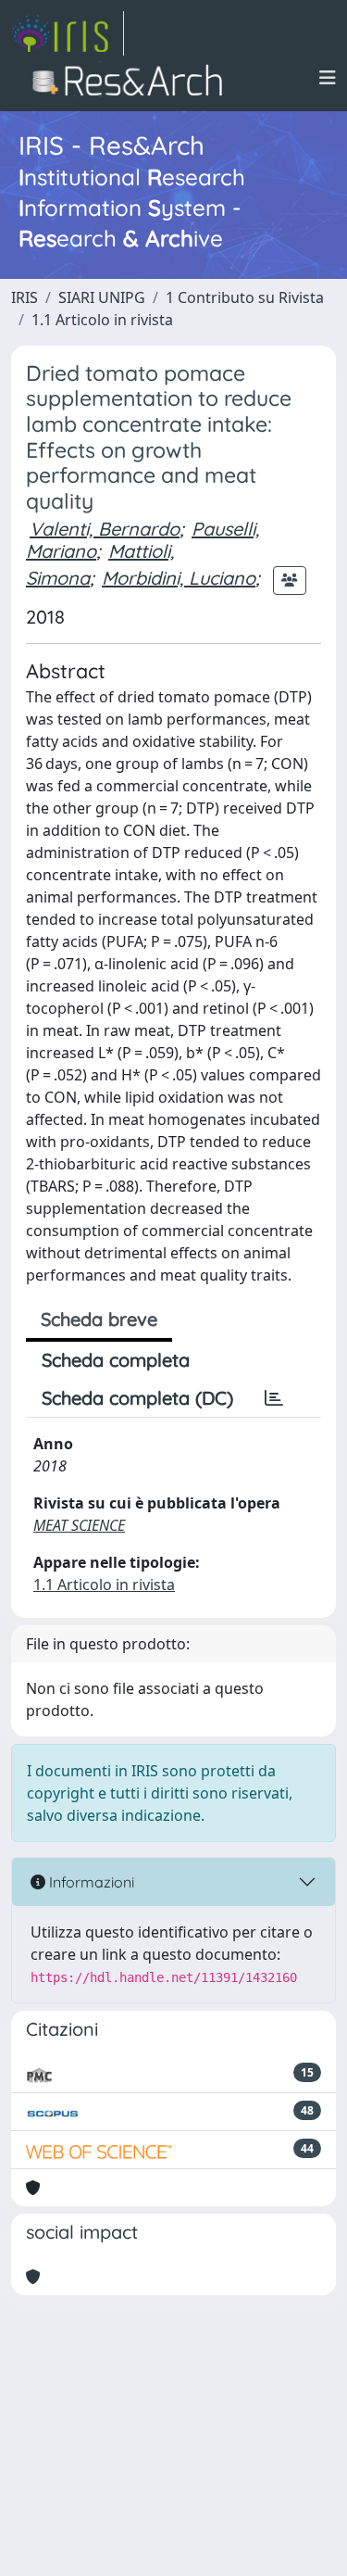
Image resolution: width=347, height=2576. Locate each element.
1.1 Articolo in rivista (102, 320)
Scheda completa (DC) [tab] (137, 1398)
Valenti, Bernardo (105, 529)
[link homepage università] (133, 78)
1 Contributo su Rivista (245, 297)
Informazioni (90, 1882)
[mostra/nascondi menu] (328, 78)
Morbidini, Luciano (179, 578)
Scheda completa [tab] (116, 1360)
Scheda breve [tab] (99, 1319)
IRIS (25, 297)
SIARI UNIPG (102, 297)
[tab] (274, 1398)
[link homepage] (68, 33)
